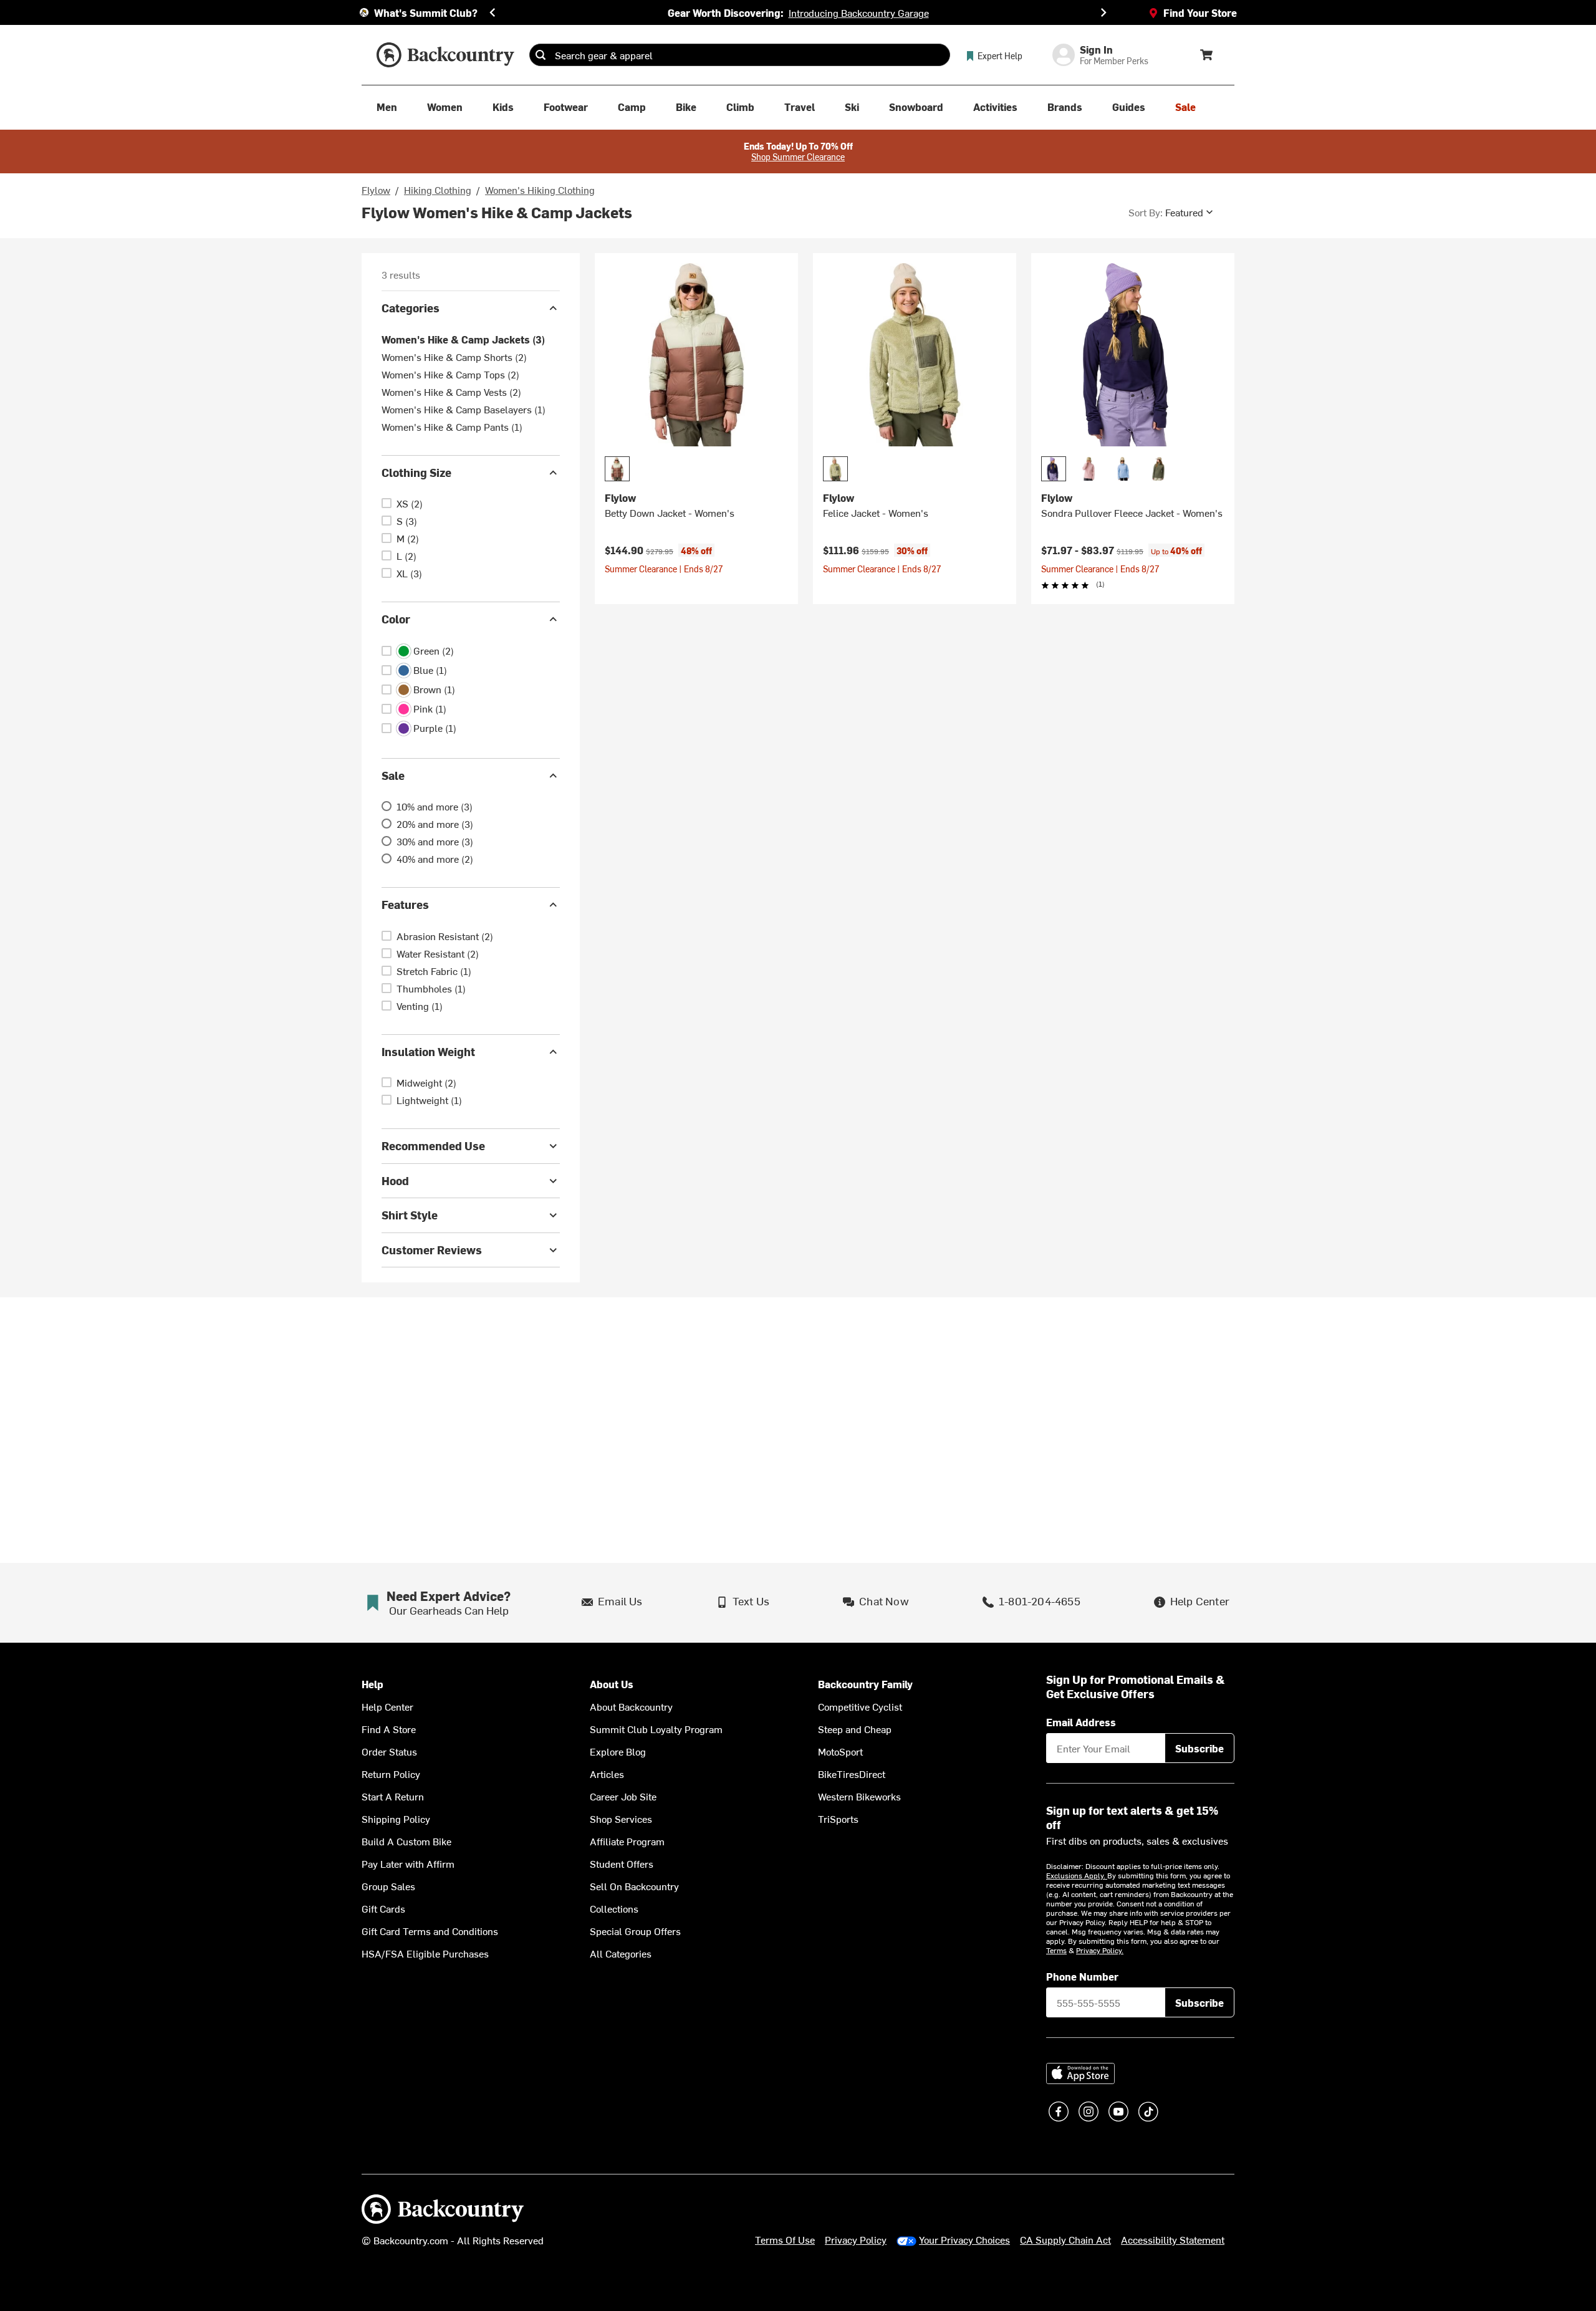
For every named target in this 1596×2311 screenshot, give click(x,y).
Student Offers (622, 1863)
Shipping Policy (396, 1819)
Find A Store (389, 1729)
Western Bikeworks (859, 1796)
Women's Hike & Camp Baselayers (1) (464, 409)
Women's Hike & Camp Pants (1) (452, 426)
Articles (607, 1774)
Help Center (387, 1706)
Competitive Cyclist (860, 1706)
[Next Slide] (1103, 12)
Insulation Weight (428, 1051)
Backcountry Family (865, 1684)
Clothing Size (416, 472)
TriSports (838, 1819)
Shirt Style (410, 1215)
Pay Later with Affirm (408, 1863)
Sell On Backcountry (634, 1886)
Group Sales (388, 1886)
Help (373, 1684)
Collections (614, 1908)
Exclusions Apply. (1077, 1875)
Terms (1056, 1950)
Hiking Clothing (438, 190)
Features (405, 904)
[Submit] (541, 55)
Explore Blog (618, 1751)
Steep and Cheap (855, 1729)
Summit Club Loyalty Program (656, 1729)
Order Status (389, 1751)
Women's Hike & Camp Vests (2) (451, 392)
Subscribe (1199, 1748)
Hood (395, 1180)
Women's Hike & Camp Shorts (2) (454, 357)
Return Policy (391, 1774)
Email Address (1081, 1722)
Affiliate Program (627, 1841)
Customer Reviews (432, 1250)
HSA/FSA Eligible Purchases (425, 1953)
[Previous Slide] (493, 12)
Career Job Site (623, 1796)
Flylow (376, 190)
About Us (612, 1684)
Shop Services (621, 1819)
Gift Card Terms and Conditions (430, 1931)
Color (396, 619)
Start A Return (393, 1796)
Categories (411, 308)
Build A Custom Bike (406, 1841)
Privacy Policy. (1100, 1950)
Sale (393, 775)
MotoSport (840, 1751)
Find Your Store (1200, 12)
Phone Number (1082, 1976)
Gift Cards (383, 1908)
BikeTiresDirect (852, 1774)
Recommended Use (433, 1146)
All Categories (621, 1953)
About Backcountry (631, 1706)
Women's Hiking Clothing (540, 190)
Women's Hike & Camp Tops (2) (450, 374)
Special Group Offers (635, 1931)
